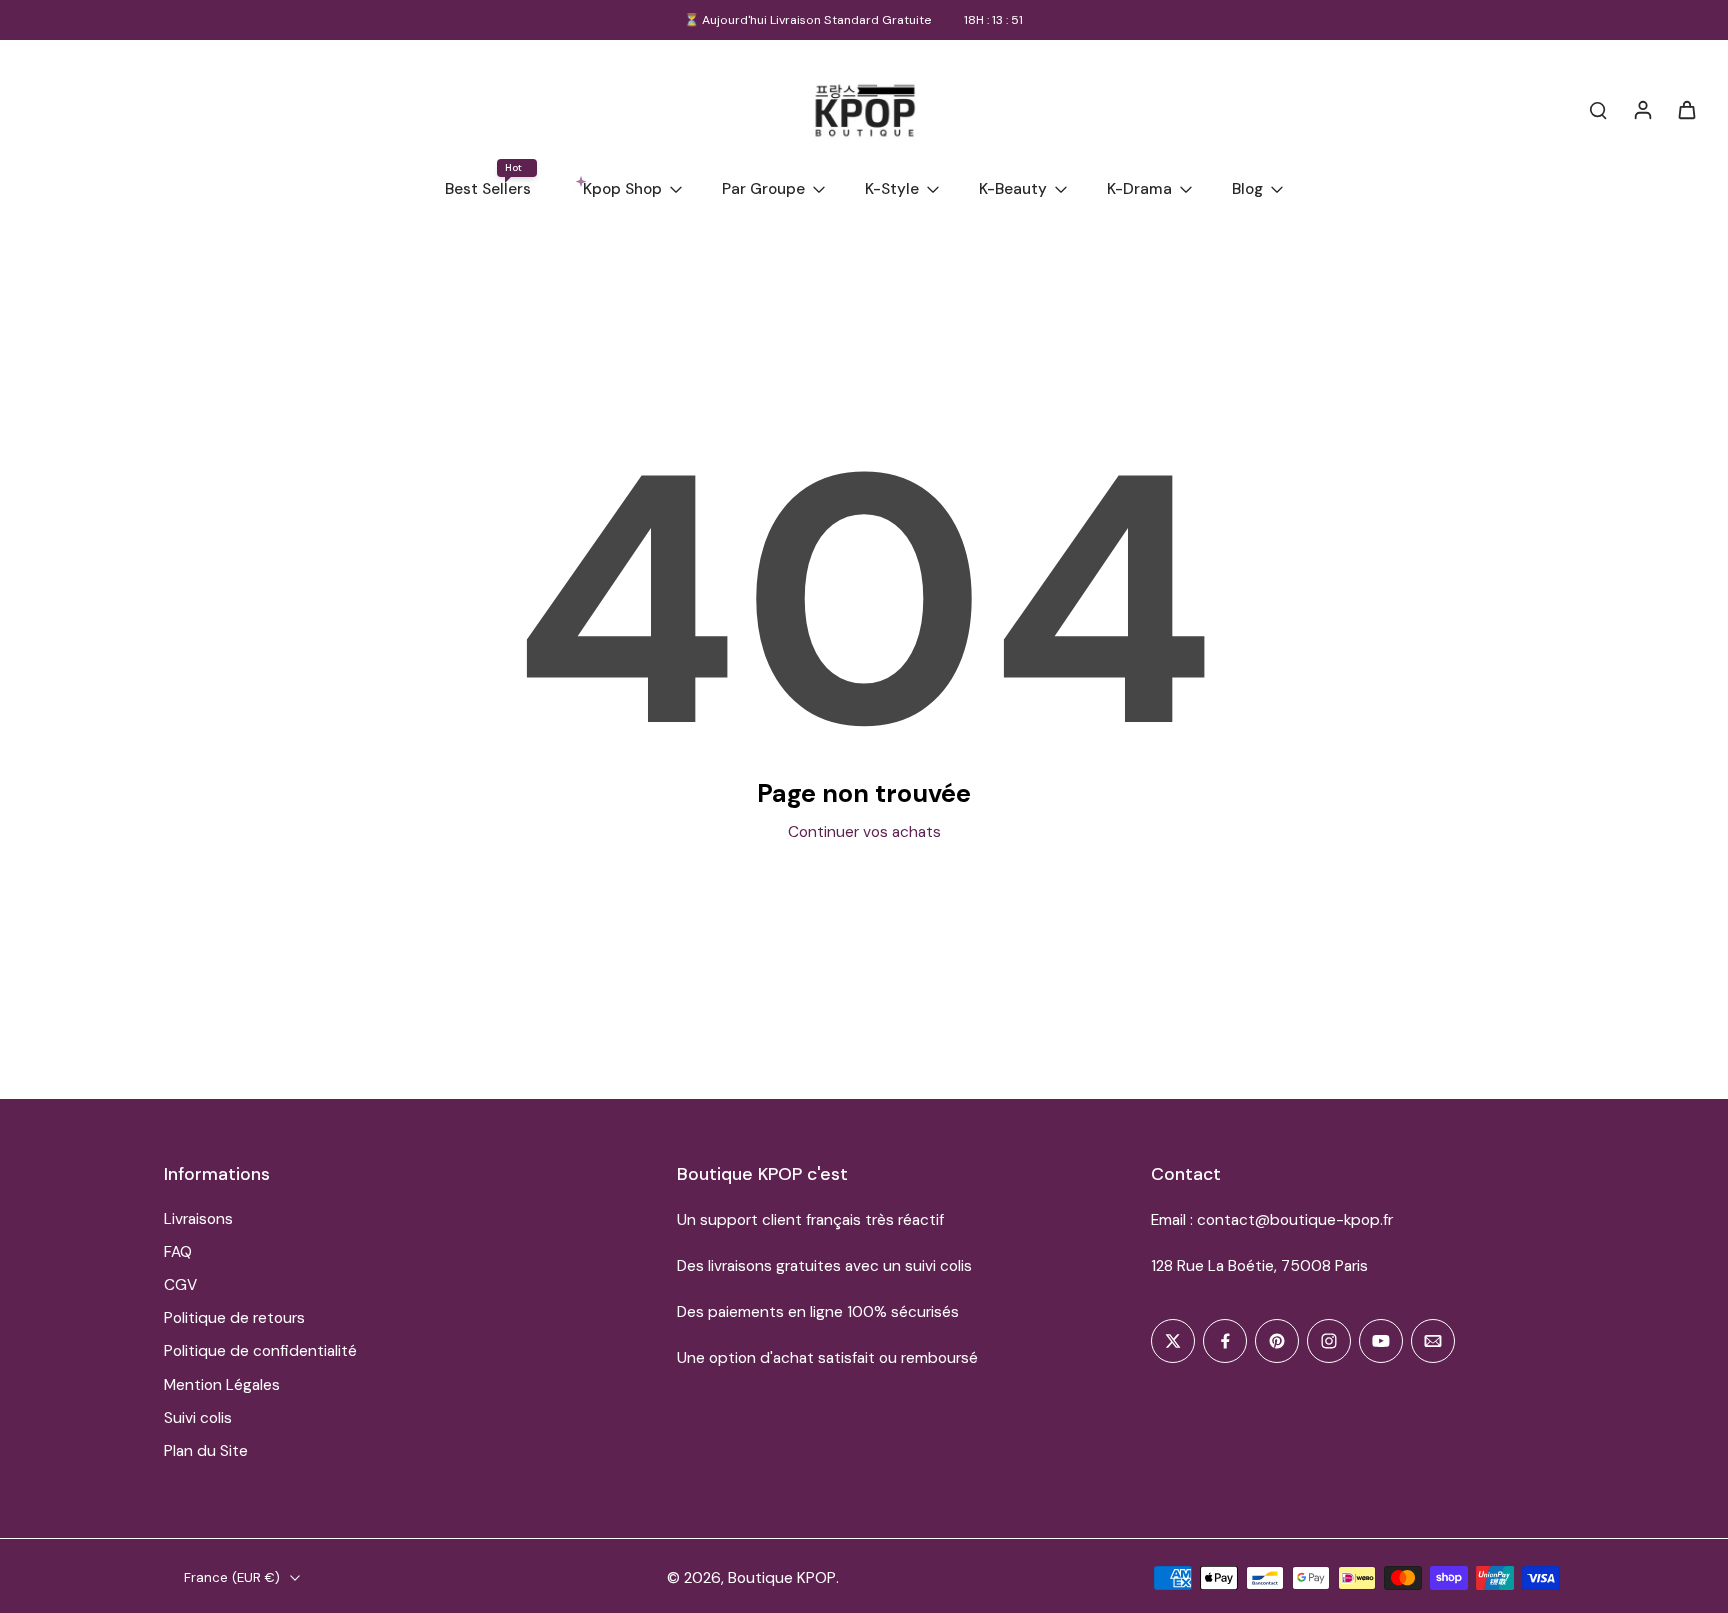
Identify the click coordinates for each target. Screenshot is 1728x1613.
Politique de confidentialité (260, 1351)
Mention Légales (222, 1385)
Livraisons (198, 1219)
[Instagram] (1329, 1341)
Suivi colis (198, 1418)
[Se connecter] (1642, 109)
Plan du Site (206, 1451)
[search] (1598, 109)
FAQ (178, 1252)
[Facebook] (1225, 1341)
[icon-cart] (1686, 109)
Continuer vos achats (864, 832)
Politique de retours (234, 1318)
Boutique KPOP (782, 1578)
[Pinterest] (1277, 1341)
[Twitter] (1173, 1341)
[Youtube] (1381, 1341)
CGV (180, 1285)
